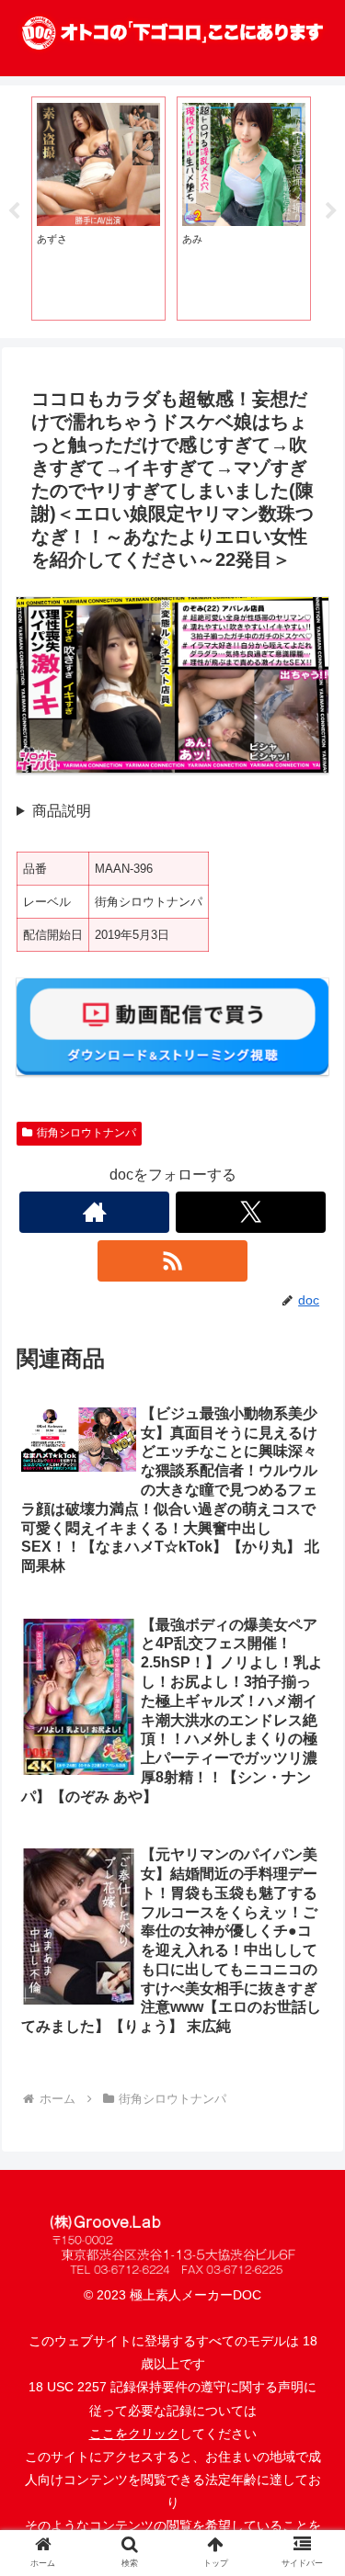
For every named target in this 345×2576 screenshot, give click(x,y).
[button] (309, 2431)
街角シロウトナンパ (86, 1133)
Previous (14, 211)
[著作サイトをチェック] (94, 1212)
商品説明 (62, 811)
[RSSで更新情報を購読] (172, 1261)
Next (331, 211)
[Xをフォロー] (251, 1212)
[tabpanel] (98, 209)
